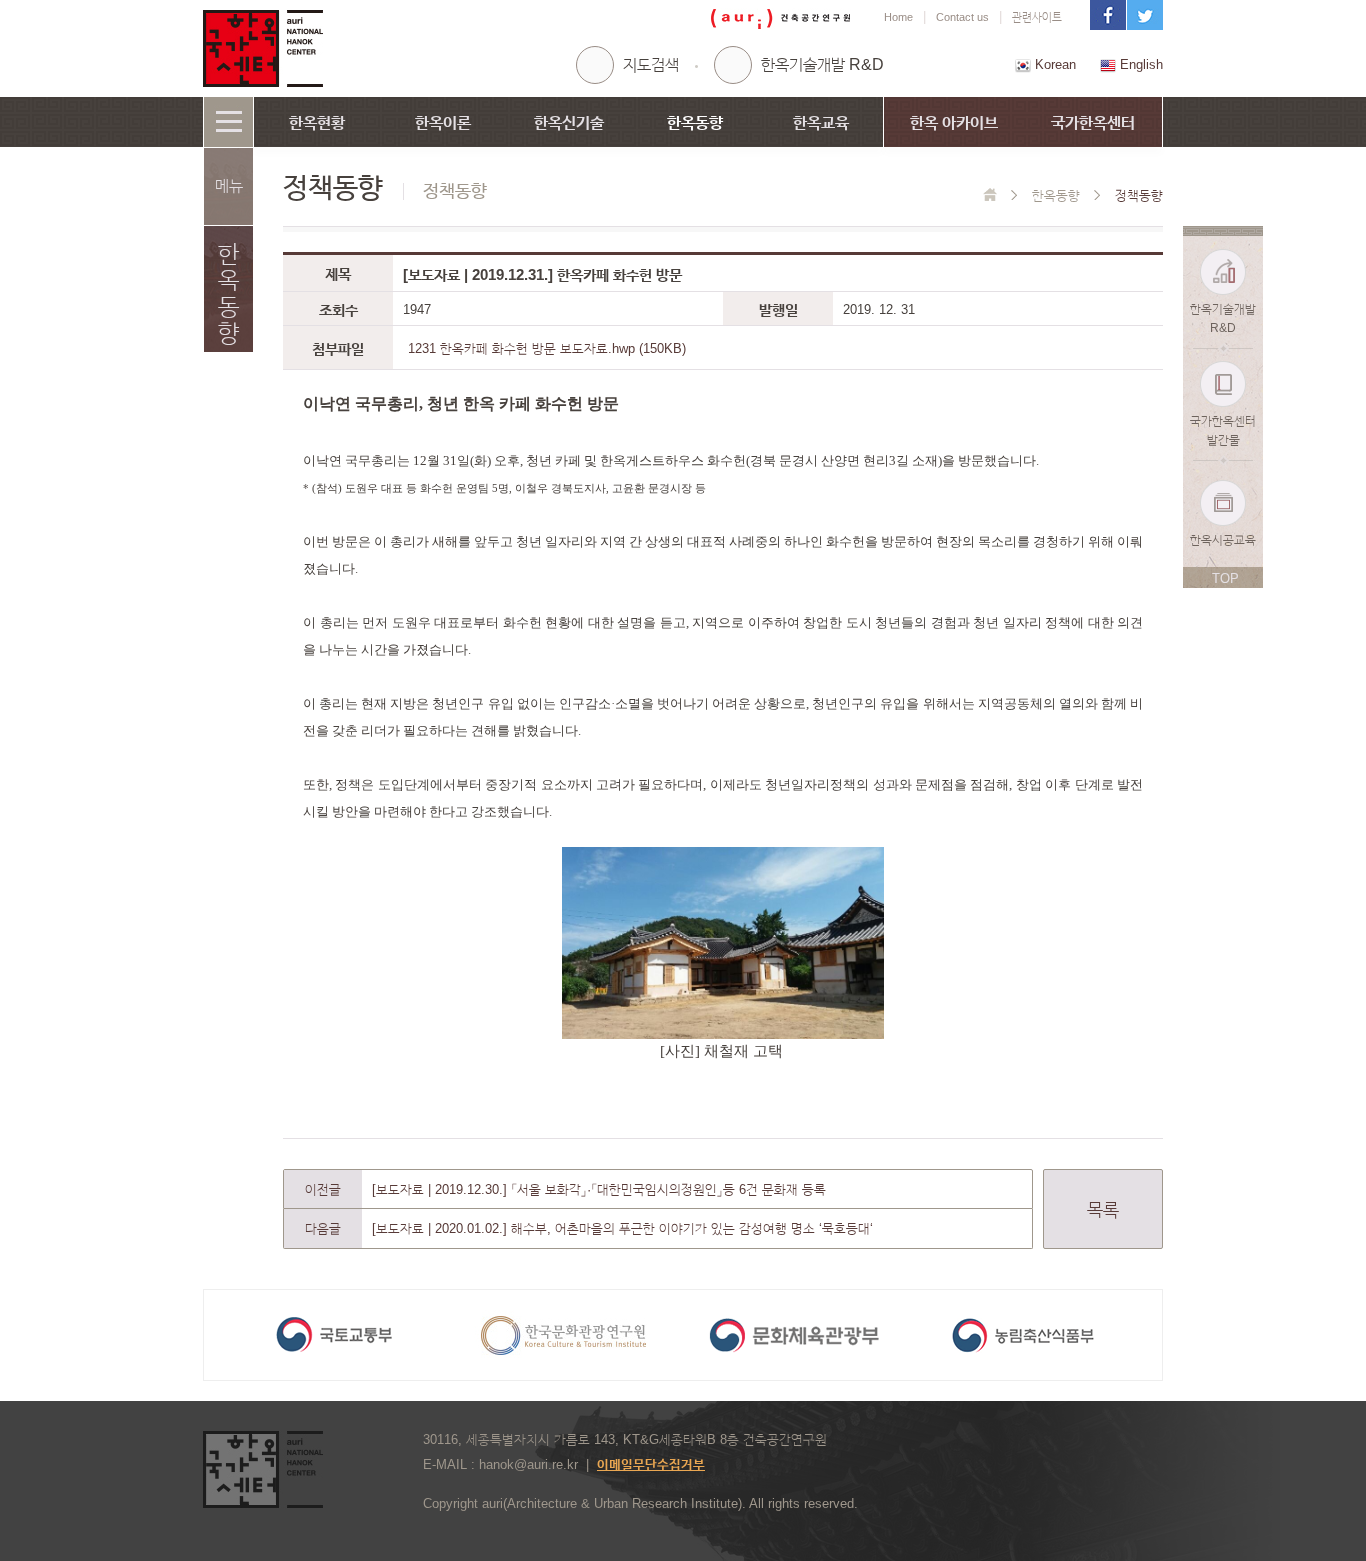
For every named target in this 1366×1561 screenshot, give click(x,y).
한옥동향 (695, 122)
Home (898, 17)
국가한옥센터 (1093, 122)
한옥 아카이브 (954, 122)
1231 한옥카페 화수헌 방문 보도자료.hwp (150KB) (547, 348)
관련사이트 (1037, 17)
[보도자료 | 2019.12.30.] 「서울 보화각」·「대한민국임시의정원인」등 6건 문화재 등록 (599, 1189)
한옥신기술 (569, 122)
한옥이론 (443, 122)
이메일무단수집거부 (651, 1464)
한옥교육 (821, 122)
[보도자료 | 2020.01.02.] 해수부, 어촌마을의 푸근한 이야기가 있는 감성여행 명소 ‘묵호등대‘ (622, 1228)
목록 (1103, 1210)
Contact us (962, 17)
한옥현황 (317, 122)
